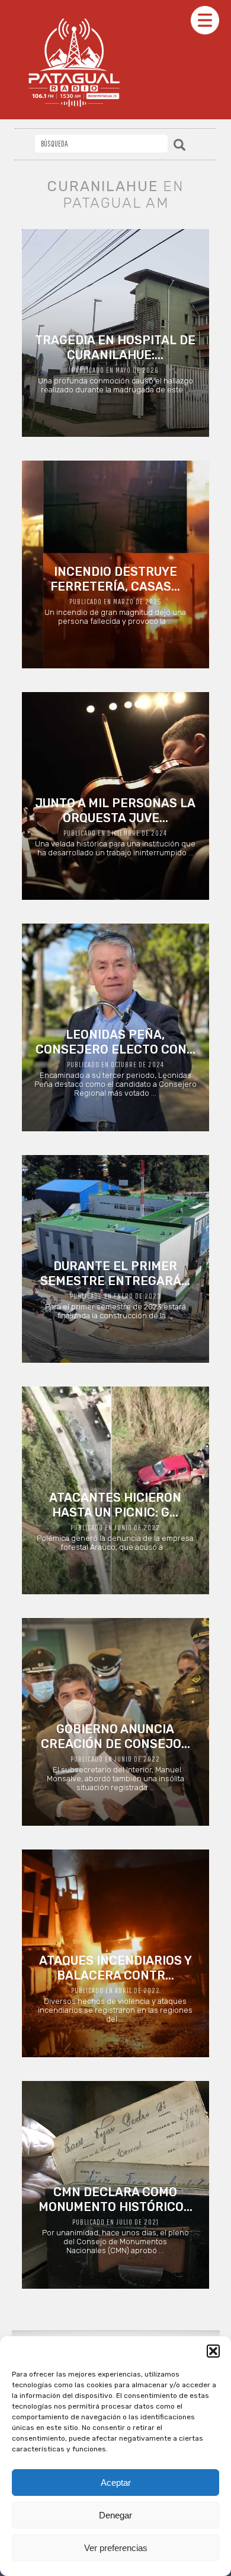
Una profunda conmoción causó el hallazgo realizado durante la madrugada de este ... (115, 364)
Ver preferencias (116, 2548)
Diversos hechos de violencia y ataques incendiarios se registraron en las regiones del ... (115, 1988)
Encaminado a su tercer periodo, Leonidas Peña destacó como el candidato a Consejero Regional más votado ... (115, 1062)
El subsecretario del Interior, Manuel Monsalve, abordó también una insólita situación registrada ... (115, 1757)
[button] (213, 2351)
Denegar (115, 2515)
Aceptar (116, 2483)
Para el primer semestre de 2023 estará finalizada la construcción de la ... (115, 1289)
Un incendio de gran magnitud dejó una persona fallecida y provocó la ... (115, 595)
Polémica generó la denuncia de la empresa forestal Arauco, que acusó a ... (115, 1521)
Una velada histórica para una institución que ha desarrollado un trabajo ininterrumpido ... (115, 827)
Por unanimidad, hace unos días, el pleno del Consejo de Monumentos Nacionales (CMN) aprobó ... (115, 2220)
